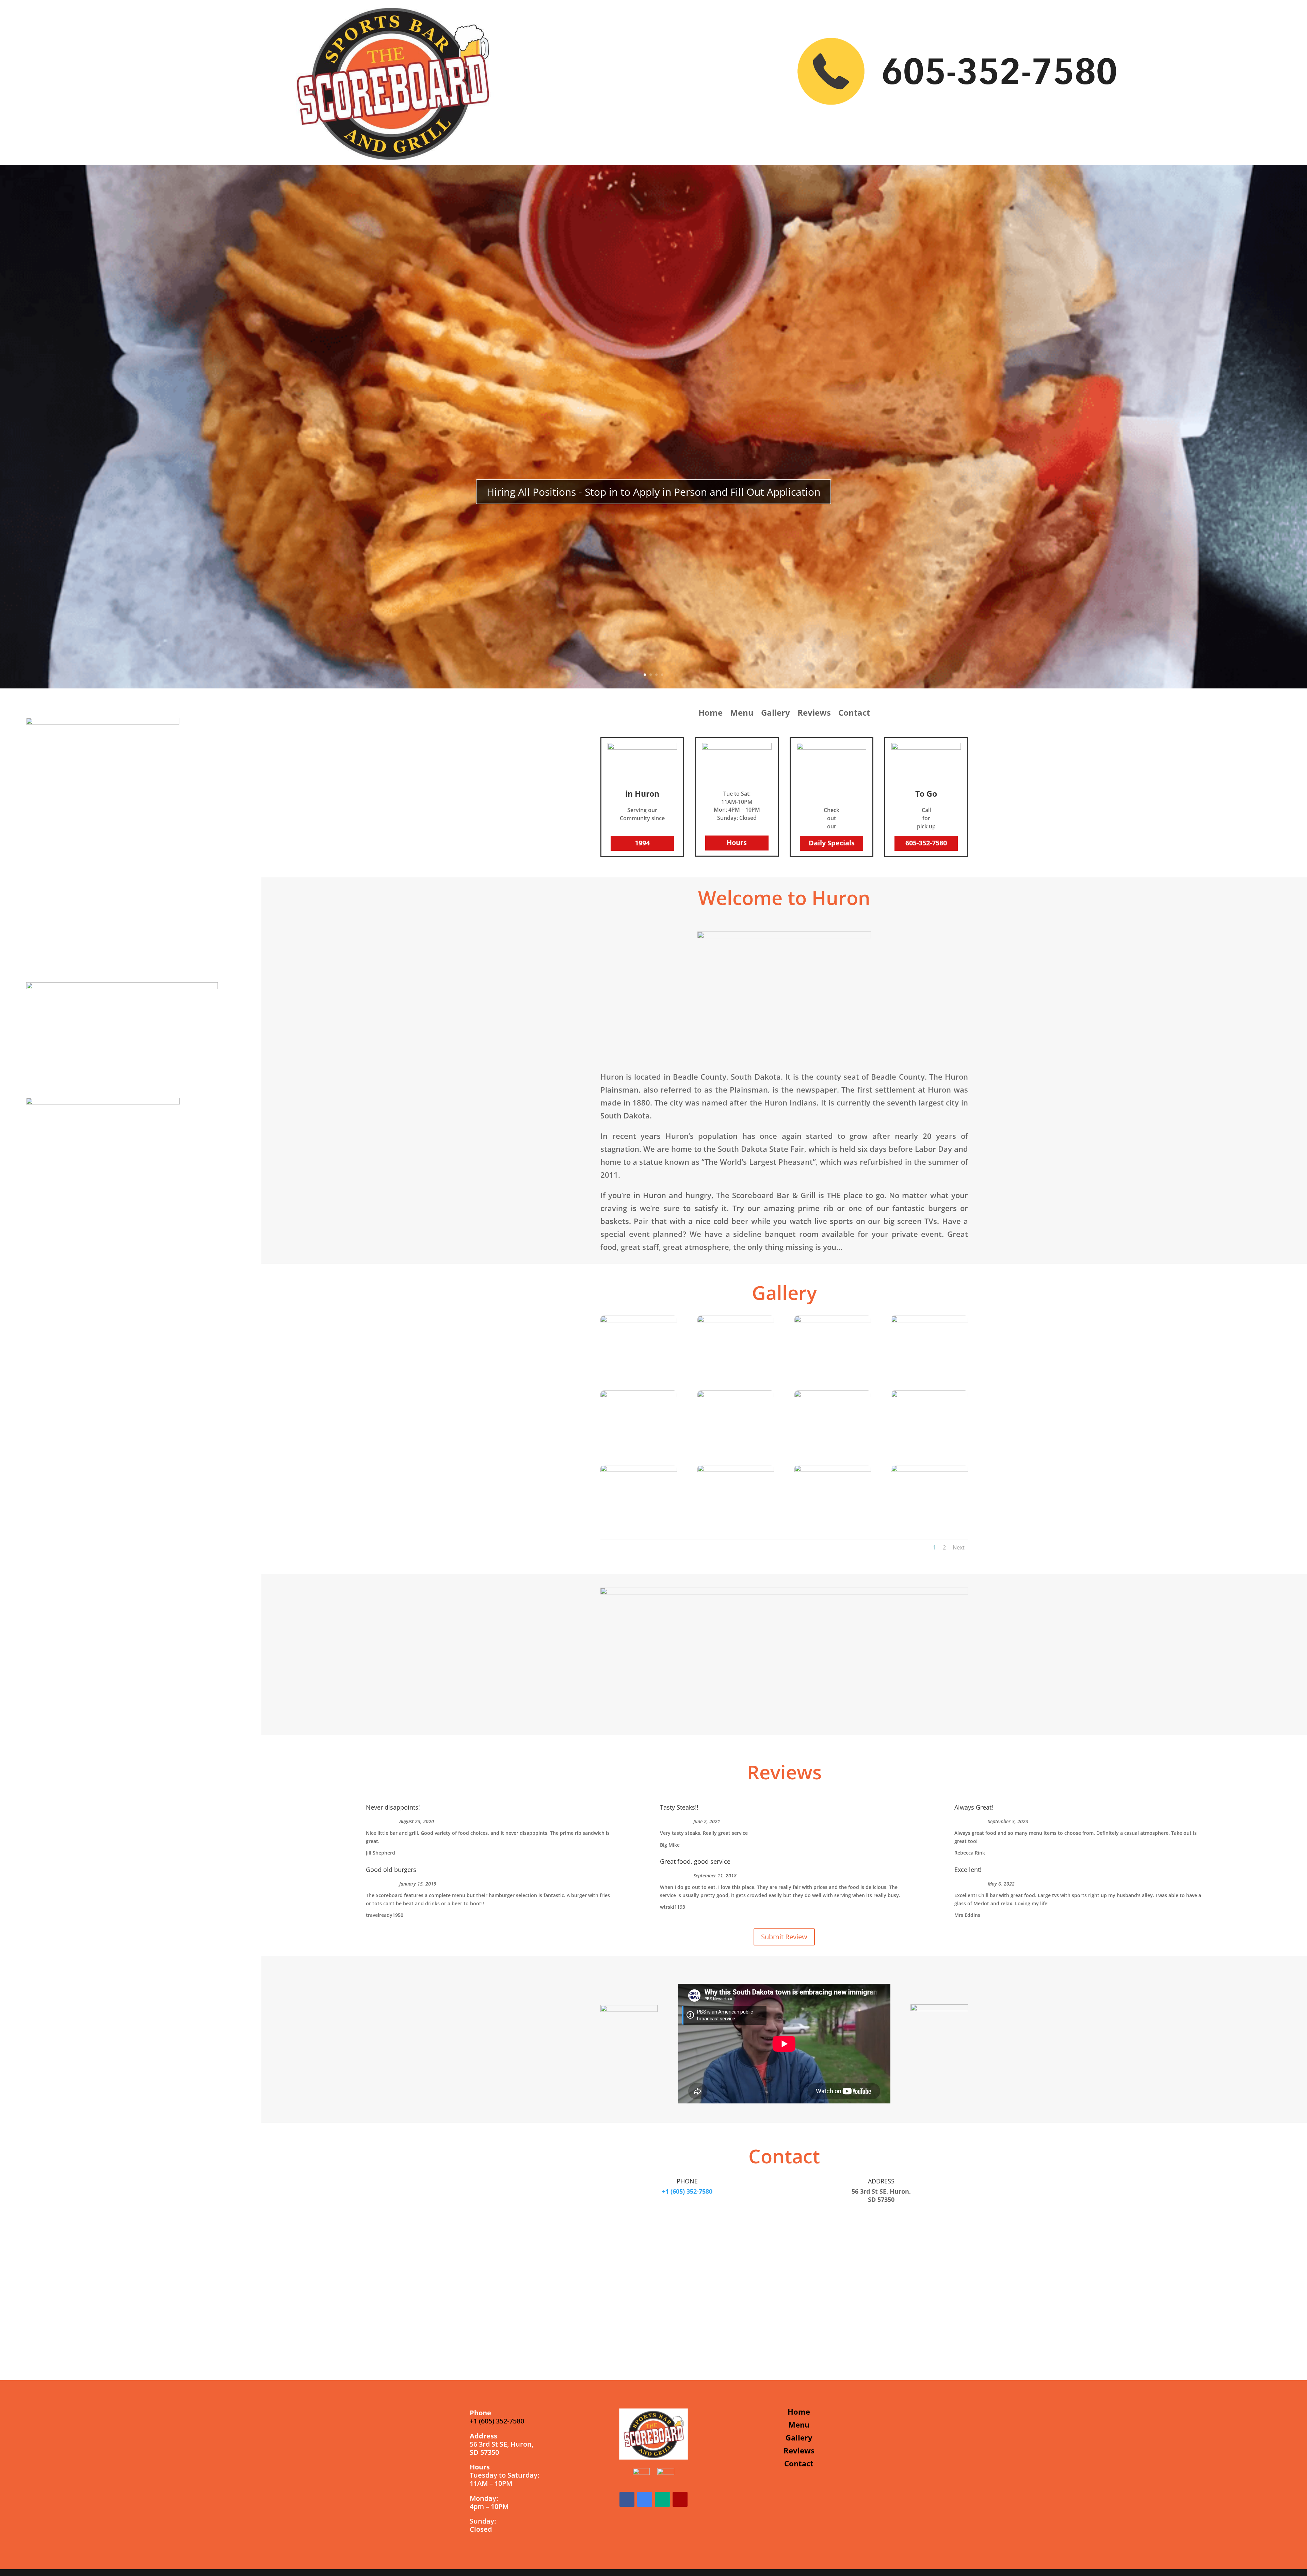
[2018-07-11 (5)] (929, 1395)
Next (959, 1547)
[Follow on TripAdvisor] (662, 2499)
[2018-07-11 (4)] (639, 1321)
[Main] (929, 1321)
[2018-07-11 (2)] (736, 1395)
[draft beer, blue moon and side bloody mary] (639, 1395)
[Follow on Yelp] (680, 2499)
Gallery (776, 714)
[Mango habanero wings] (736, 1470)
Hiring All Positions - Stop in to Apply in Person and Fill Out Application (653, 492)
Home (711, 714)
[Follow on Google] (645, 2499)
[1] (833, 1321)
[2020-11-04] (736, 1321)
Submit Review (784, 1937)
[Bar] (833, 1470)
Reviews (814, 714)
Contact (854, 714)
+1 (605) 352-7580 (687, 2191)
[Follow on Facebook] (627, 2499)
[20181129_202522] (639, 1470)
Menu (742, 714)
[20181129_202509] (929, 1470)
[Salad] (833, 1395)
